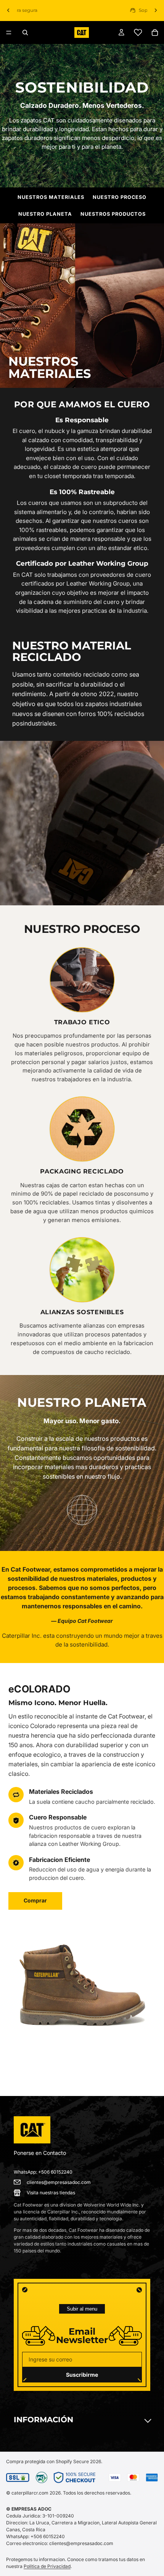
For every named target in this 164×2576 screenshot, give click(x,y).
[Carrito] (155, 33)
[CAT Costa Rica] (32, 2130)
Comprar (35, 1900)
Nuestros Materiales (51, 197)
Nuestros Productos (113, 214)
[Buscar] (25, 33)
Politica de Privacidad (47, 2566)
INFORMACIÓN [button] (43, 2420)
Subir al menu (82, 2309)
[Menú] (9, 33)
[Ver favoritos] (138, 33)
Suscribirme (82, 2375)
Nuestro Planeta (45, 214)
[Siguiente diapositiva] (156, 10)
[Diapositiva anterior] (8, 10)
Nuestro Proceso (120, 197)
